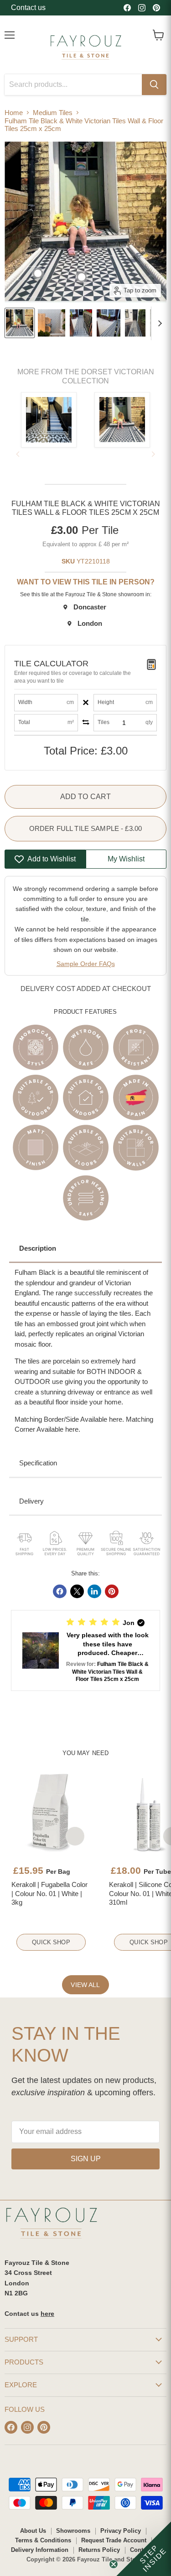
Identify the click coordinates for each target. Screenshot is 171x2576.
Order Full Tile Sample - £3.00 (86, 828)
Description (38, 1248)
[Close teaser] (114, 2564)
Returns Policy (99, 2550)
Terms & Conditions (43, 2540)
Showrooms (73, 2531)
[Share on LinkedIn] (94, 1591)
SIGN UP (86, 2159)
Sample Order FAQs (86, 964)
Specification (38, 1463)
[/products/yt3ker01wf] (51, 1812)
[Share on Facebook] (60, 1591)
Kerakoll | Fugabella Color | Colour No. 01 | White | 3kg (49, 1893)
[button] (85, 1650)
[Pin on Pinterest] (112, 1591)
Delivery (31, 1501)
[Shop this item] (38, 273)
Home (14, 113)
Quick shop (51, 1942)
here (47, 2314)
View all (85, 1985)
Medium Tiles (53, 113)
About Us (33, 2531)
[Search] (154, 85)
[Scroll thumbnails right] (158, 323)
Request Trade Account (114, 2540)
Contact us (28, 8)
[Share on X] (77, 1591)
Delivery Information (40, 2550)
